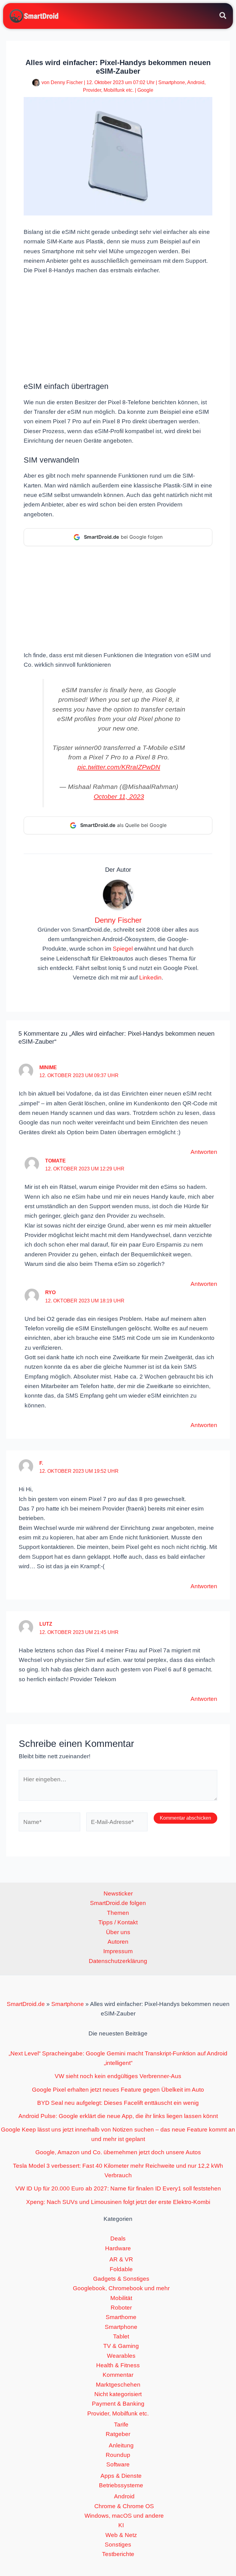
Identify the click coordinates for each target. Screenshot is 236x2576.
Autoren (118, 1942)
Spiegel (123, 949)
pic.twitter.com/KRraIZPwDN (119, 767)
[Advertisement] (118, 328)
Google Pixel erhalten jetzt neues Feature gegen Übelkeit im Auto (118, 2090)
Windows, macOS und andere (124, 2516)
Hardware (118, 2248)
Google (145, 90)
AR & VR (121, 2259)
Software (118, 2464)
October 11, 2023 (119, 796)
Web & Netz (121, 2535)
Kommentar (118, 2375)
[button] (223, 17)
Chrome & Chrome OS (124, 2506)
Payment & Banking (118, 2404)
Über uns (118, 1932)
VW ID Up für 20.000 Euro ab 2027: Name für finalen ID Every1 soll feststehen (118, 2188)
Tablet (121, 2336)
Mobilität (121, 2298)
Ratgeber (118, 2434)
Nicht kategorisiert (118, 2394)
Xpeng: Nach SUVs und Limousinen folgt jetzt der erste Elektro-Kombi (118, 2202)
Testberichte (118, 2554)
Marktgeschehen (118, 2385)
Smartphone (172, 82)
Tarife (121, 2425)
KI (121, 2525)
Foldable (121, 2269)
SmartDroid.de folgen (118, 1903)
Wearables (121, 2356)
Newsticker (118, 1893)
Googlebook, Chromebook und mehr (121, 2288)
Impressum (118, 1951)
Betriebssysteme (121, 2485)
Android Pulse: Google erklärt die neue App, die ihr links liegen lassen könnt (118, 2116)
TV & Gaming (121, 2346)
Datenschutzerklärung (118, 1961)
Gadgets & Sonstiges (121, 2279)
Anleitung (121, 2445)
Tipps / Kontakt (118, 1922)
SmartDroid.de (26, 2004)
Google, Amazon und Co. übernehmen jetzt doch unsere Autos (118, 2152)
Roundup (118, 2455)
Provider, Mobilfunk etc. (108, 90)
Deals (118, 2238)
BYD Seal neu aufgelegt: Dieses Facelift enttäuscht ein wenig (118, 2103)
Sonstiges (118, 2545)
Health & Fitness (118, 2365)
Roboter (121, 2308)
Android (196, 82)
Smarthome (121, 2317)
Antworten (204, 1152)
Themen (118, 1913)
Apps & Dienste (121, 2476)
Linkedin (150, 978)
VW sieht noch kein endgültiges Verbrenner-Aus (118, 2076)
